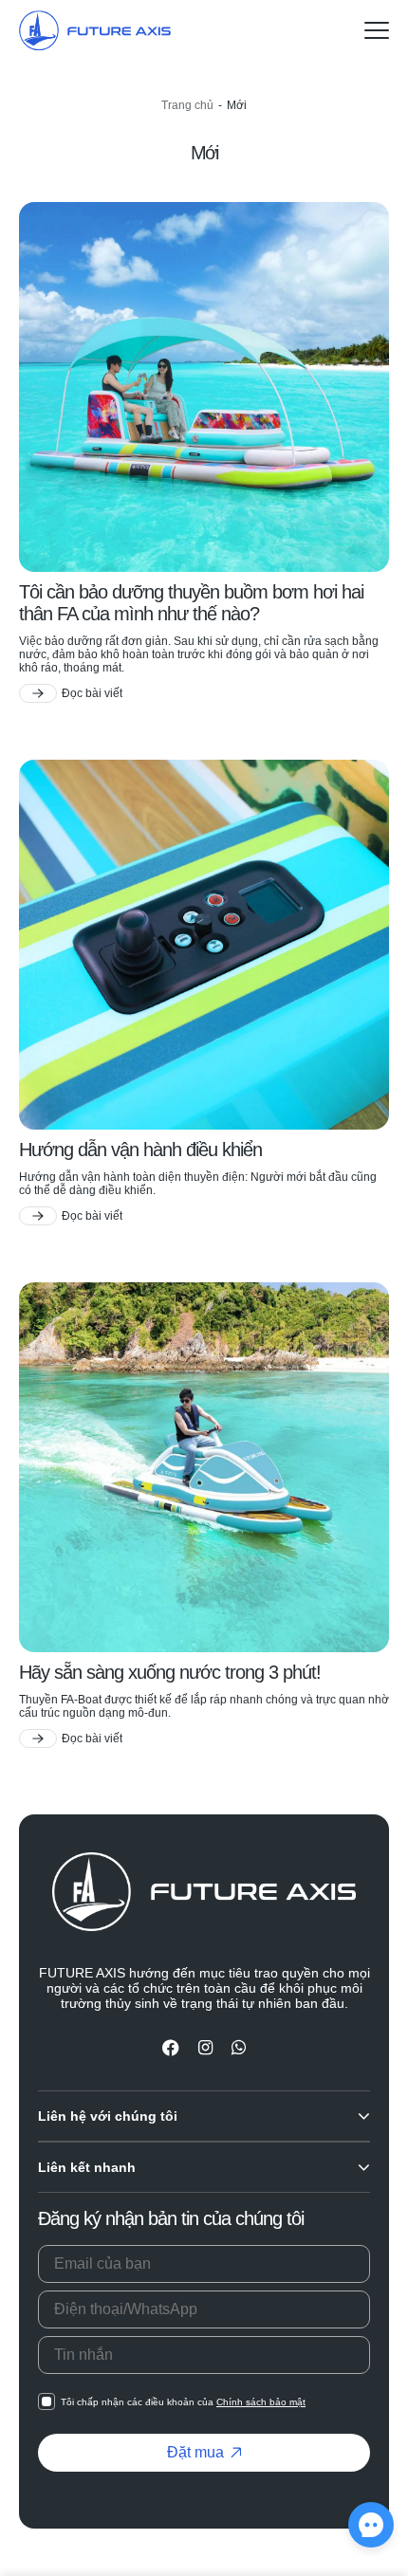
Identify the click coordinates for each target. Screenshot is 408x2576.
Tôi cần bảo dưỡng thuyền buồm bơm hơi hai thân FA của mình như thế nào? (191, 603)
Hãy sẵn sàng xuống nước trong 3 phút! (170, 1672)
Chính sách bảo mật (261, 2402)
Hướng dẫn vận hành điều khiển (140, 1150)
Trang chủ (187, 105)
